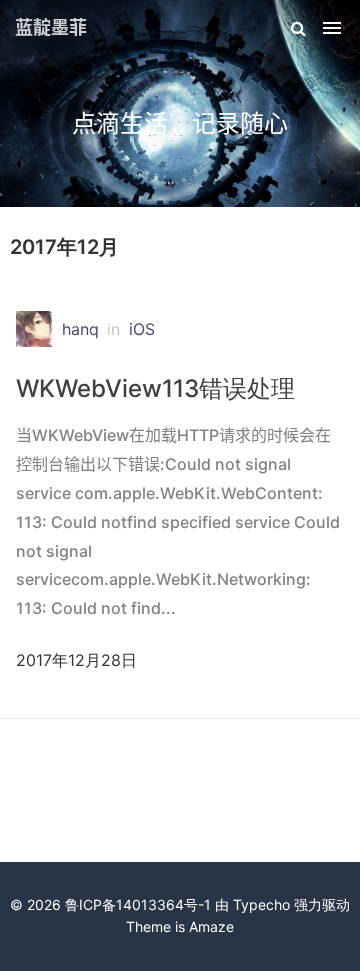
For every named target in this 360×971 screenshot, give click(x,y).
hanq (80, 329)
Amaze (211, 926)
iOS (142, 329)
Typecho (261, 904)
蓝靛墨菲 (51, 27)
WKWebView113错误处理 (155, 388)
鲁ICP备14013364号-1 (138, 904)
